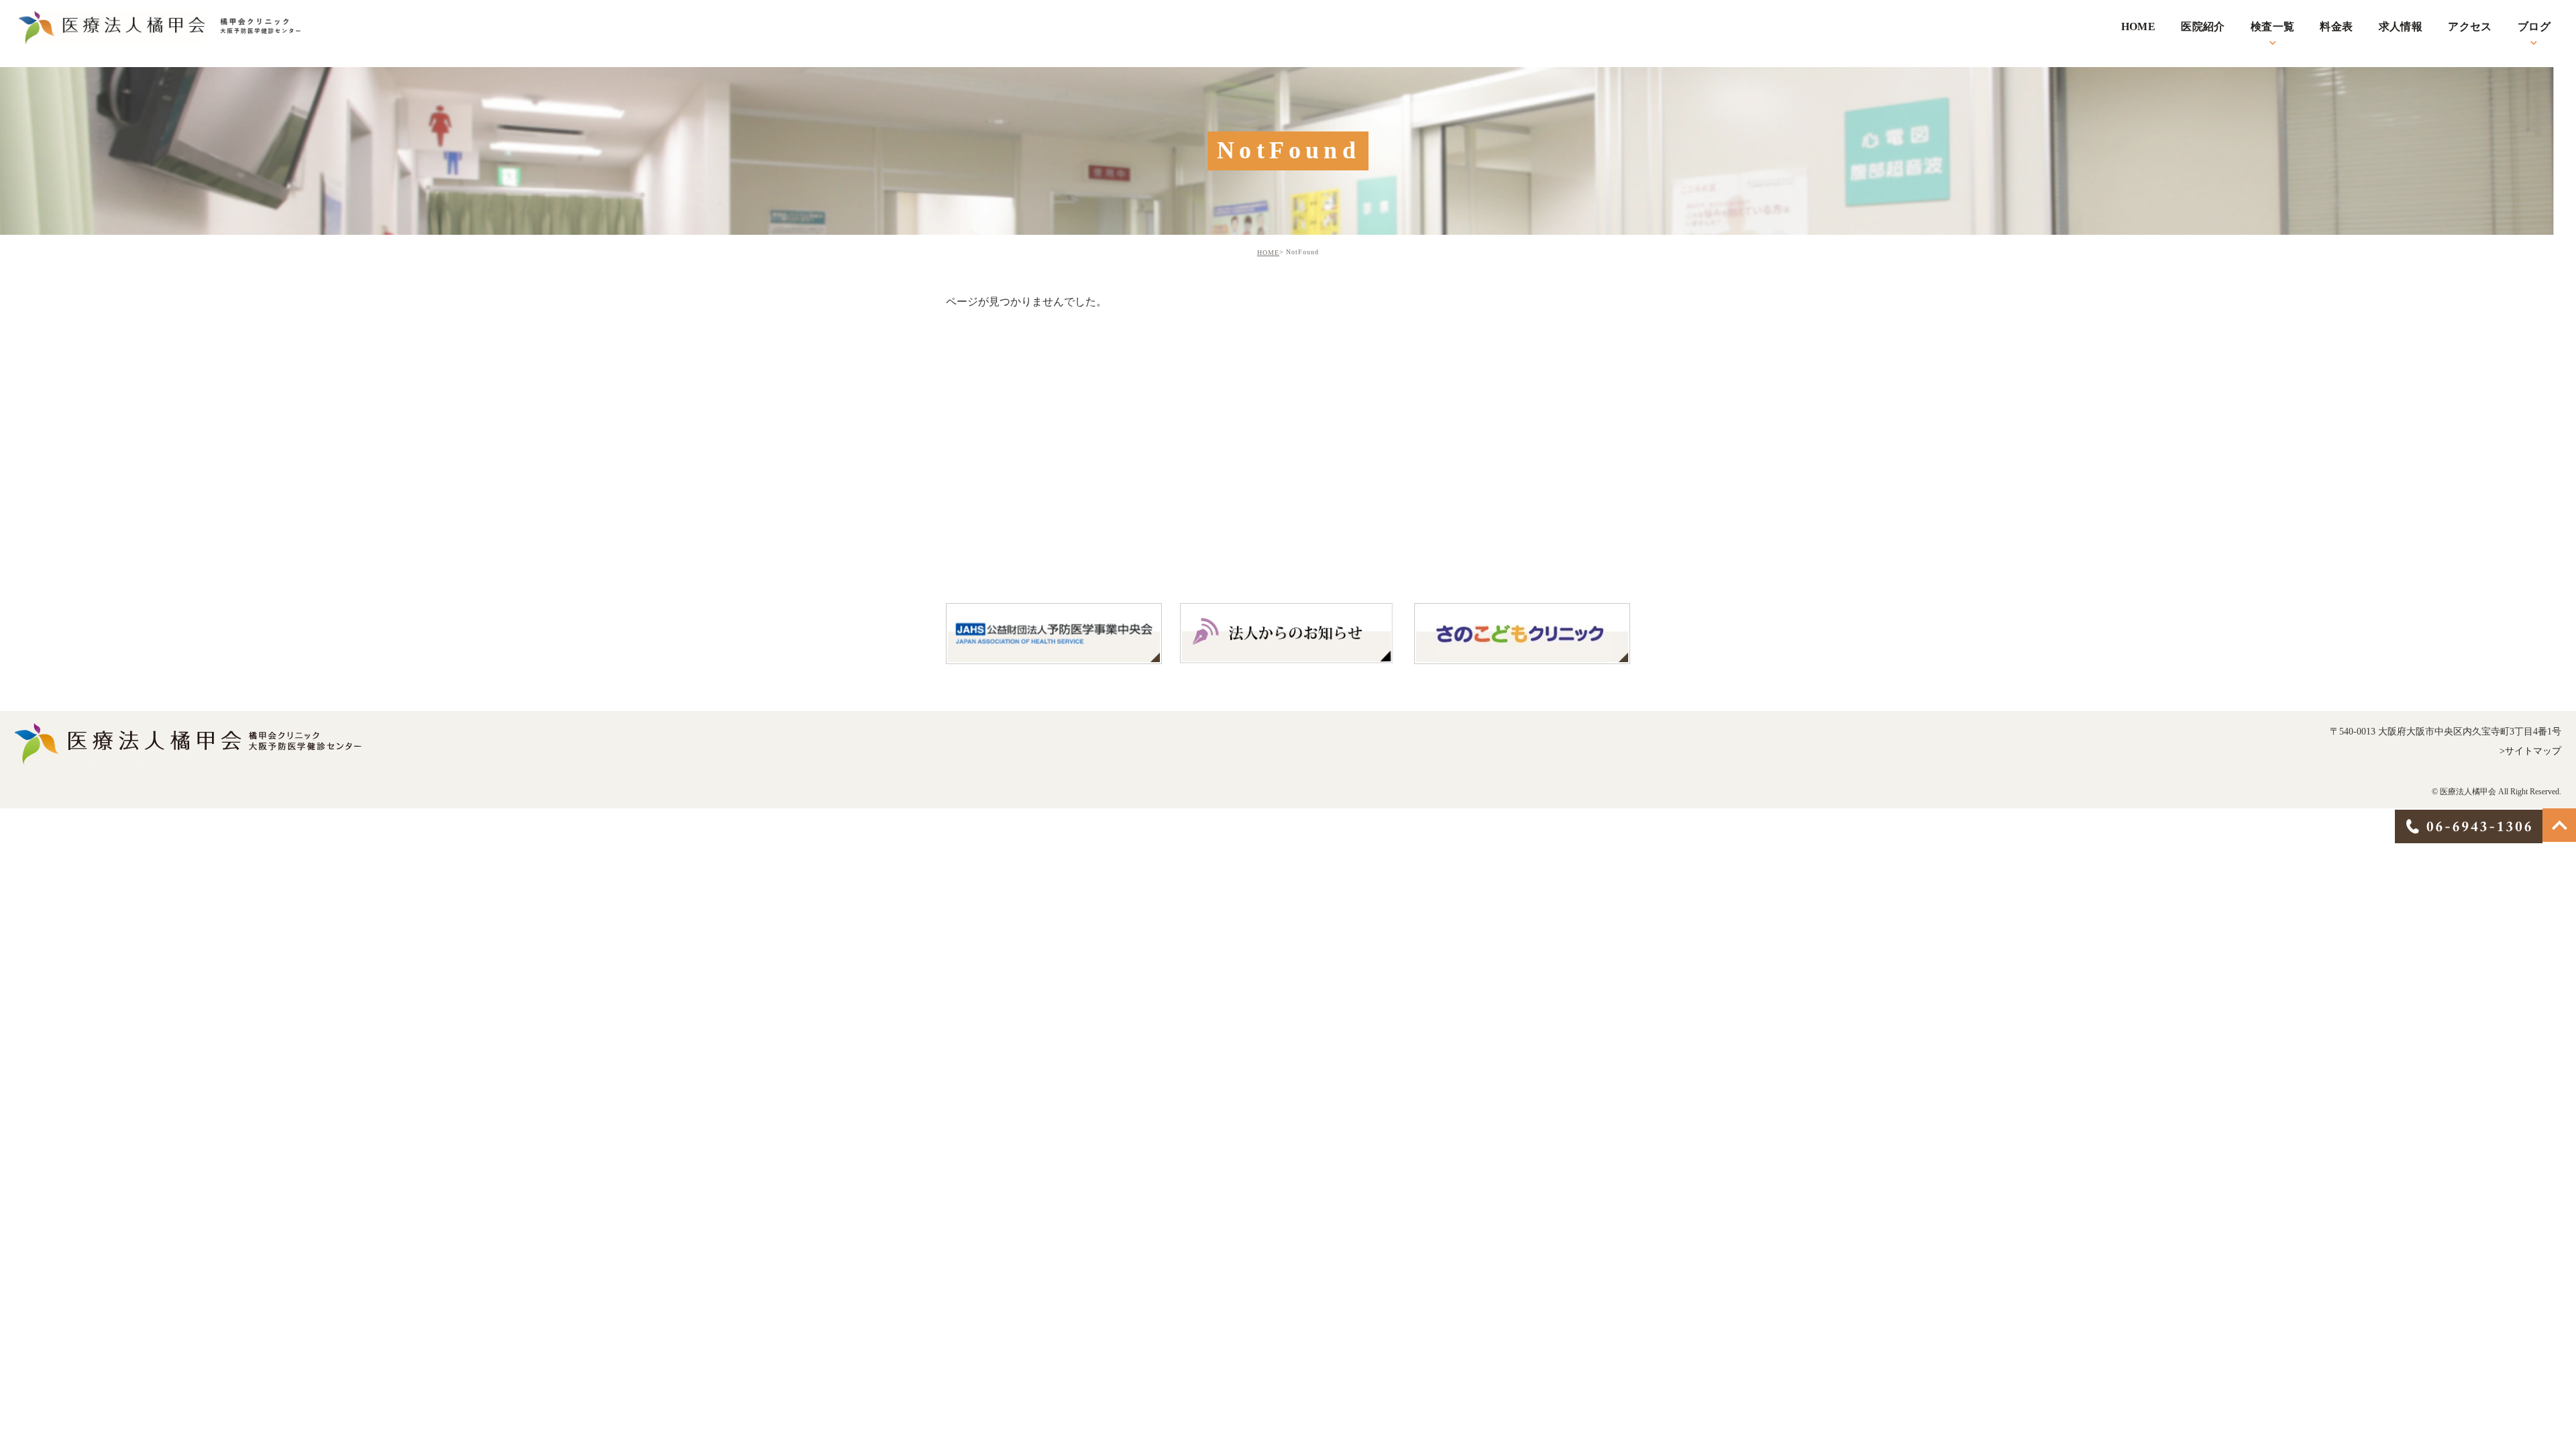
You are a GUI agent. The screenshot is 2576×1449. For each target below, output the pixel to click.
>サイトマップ (2530, 750)
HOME (1268, 253)
